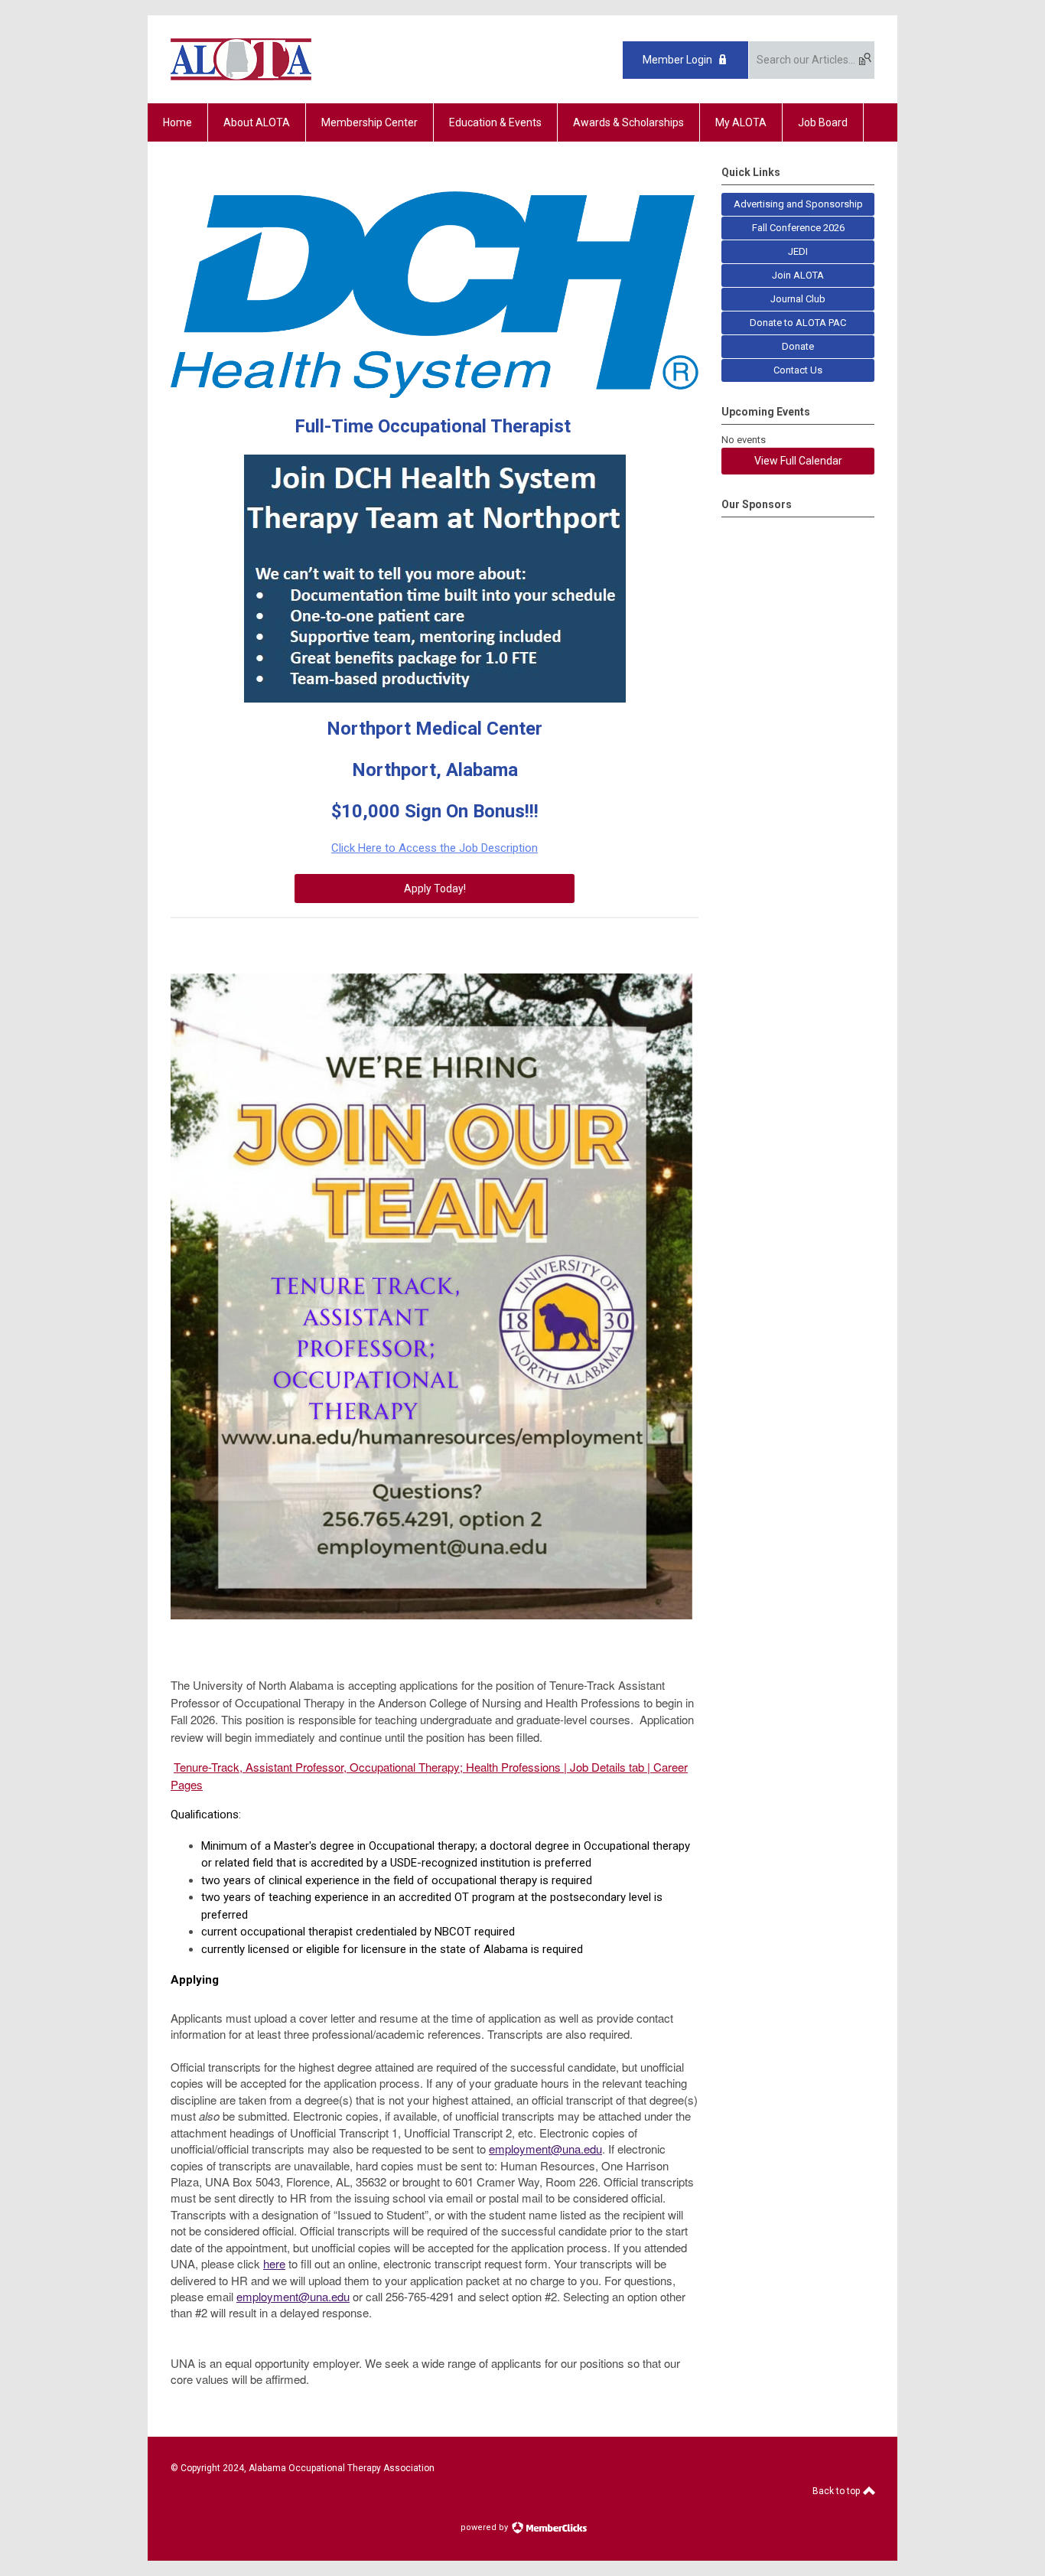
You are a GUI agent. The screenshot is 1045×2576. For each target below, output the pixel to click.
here (274, 2263)
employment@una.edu (545, 2149)
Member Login (677, 60)
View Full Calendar (798, 461)
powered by (485, 2527)
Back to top (837, 2491)
